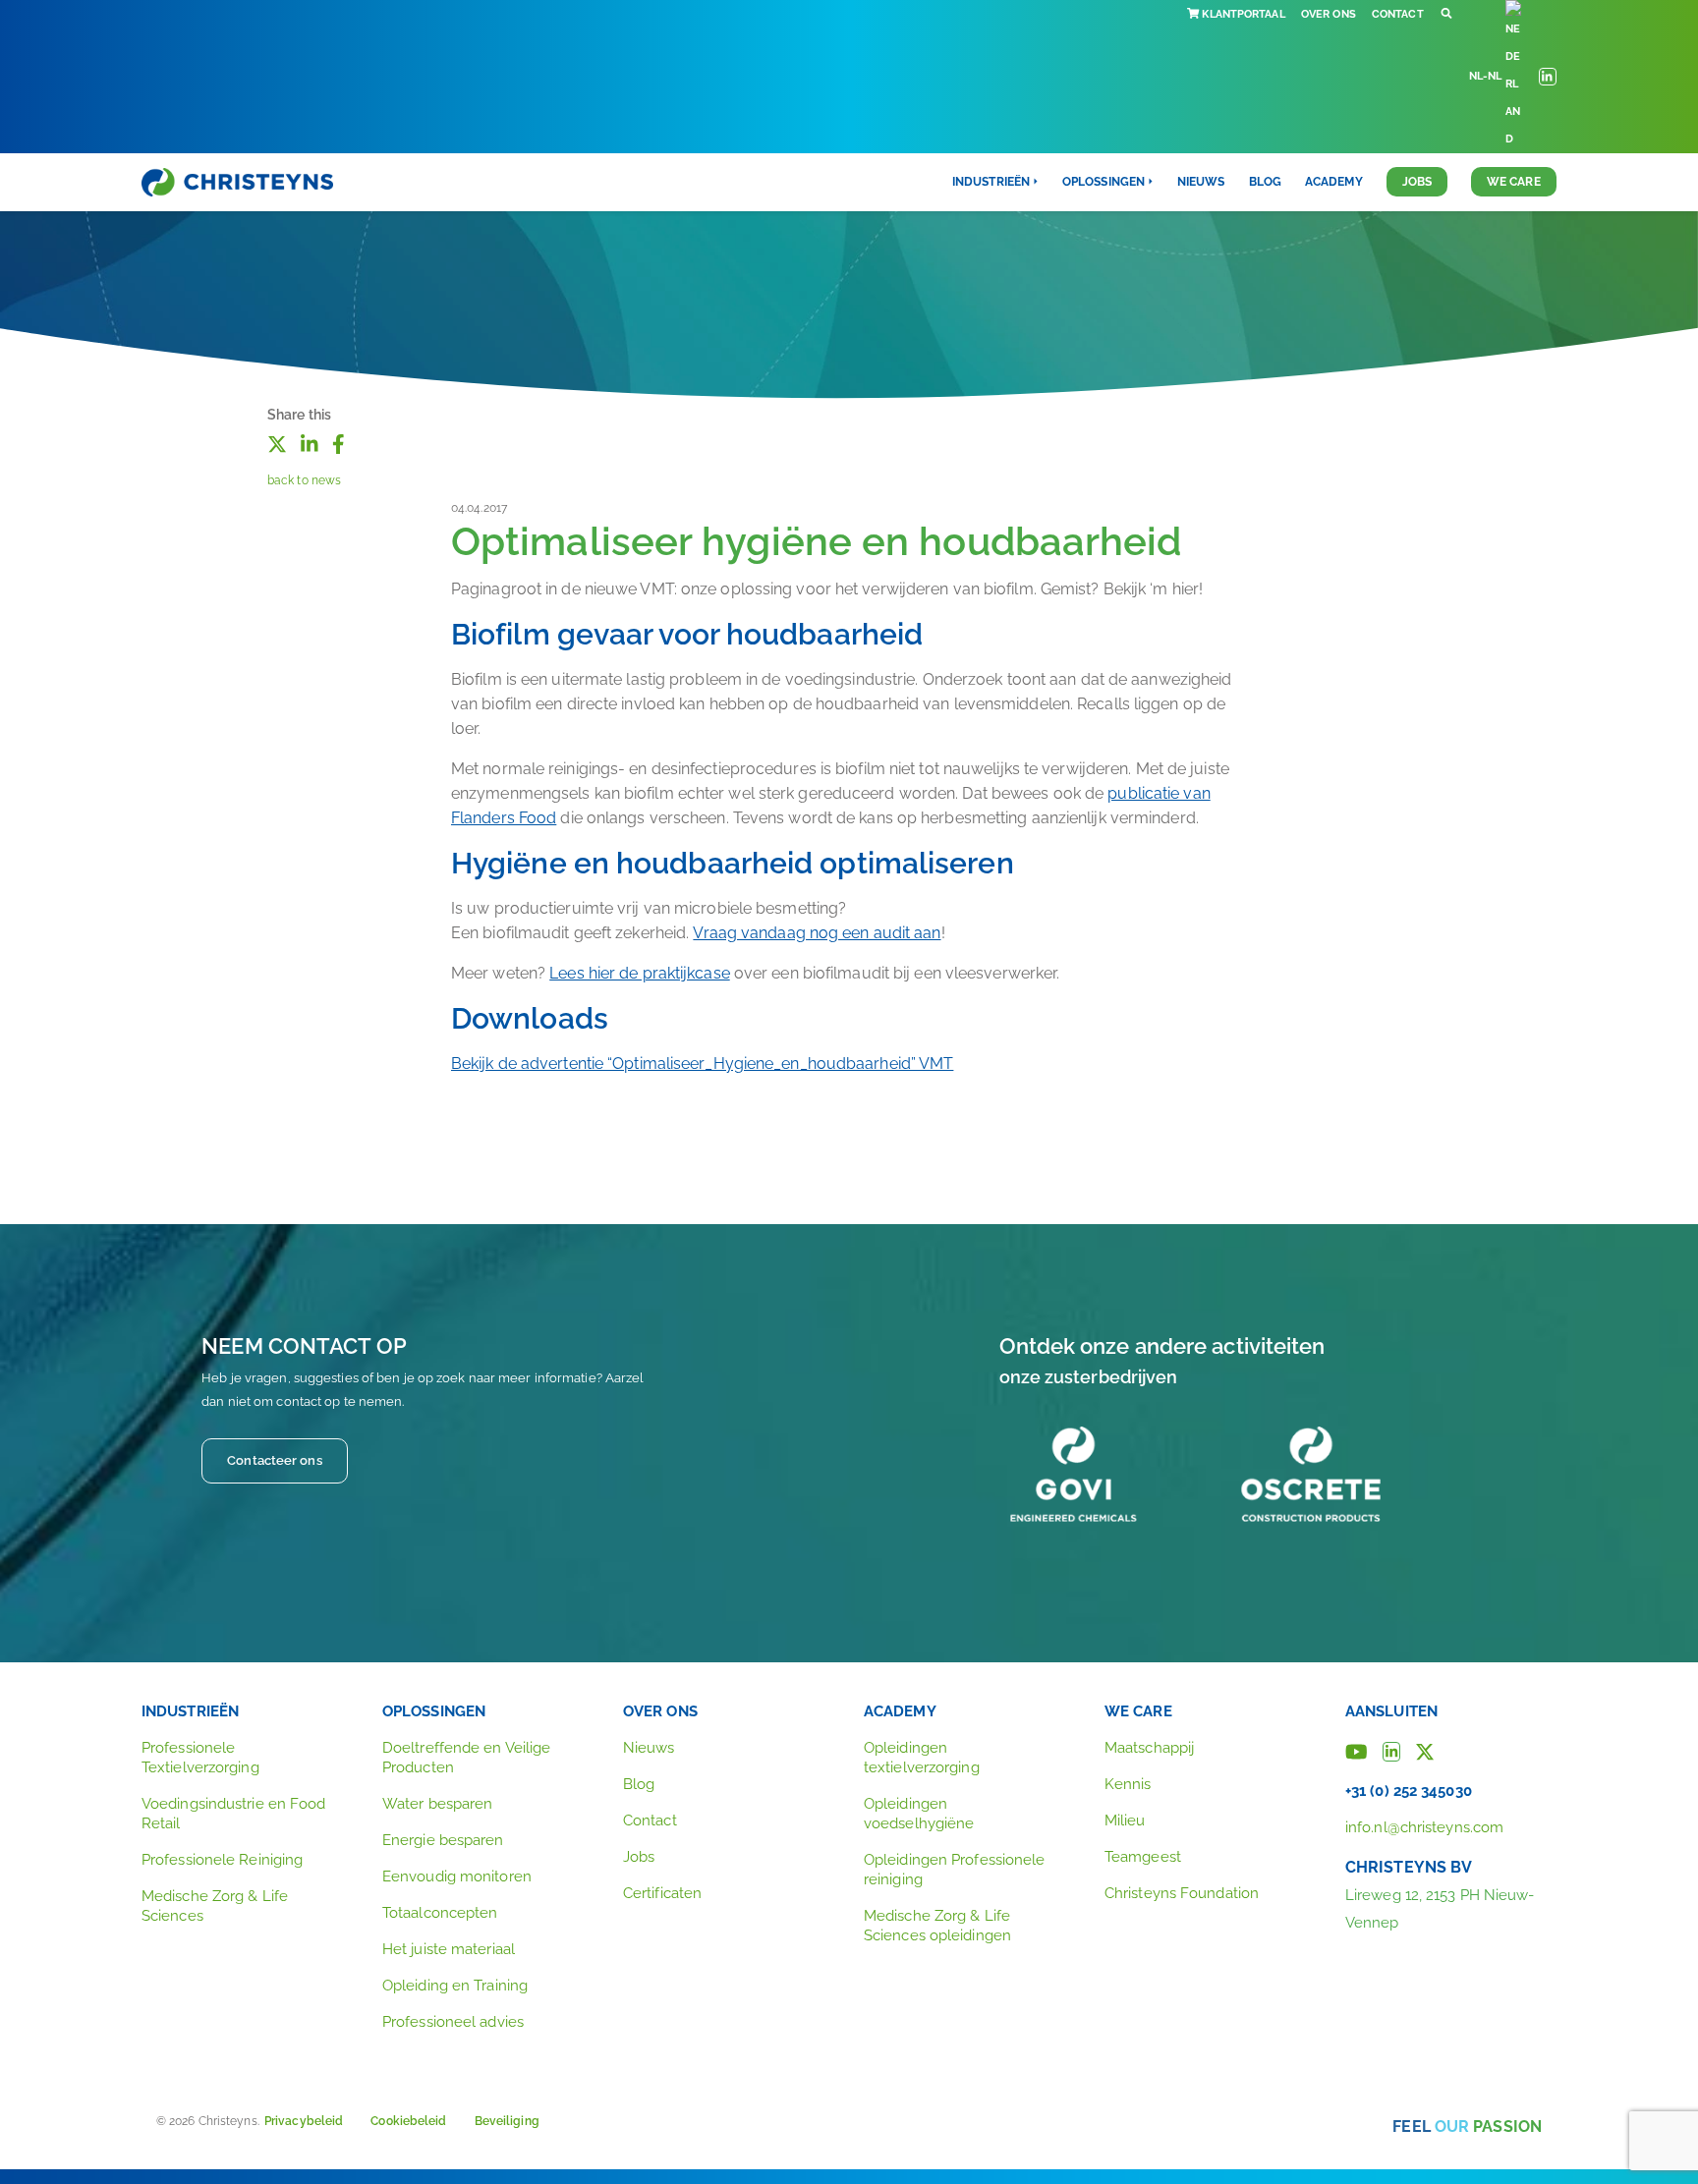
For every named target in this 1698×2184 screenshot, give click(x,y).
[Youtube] (1357, 1750)
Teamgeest (1143, 1857)
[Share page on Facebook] (339, 442)
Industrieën (190, 1711)
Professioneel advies (453, 2022)
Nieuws (1201, 182)
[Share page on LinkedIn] (310, 442)
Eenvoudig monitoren (457, 1876)
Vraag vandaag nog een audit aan (817, 933)
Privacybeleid (304, 2121)
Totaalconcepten (440, 1913)
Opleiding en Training (455, 1986)
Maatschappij (1149, 1748)
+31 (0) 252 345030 (1409, 1791)
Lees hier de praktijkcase (640, 973)
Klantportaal (1243, 14)
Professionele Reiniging (222, 1860)
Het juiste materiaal (449, 1949)
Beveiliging (507, 2121)
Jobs (1417, 182)
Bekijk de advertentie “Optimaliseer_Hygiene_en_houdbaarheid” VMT (702, 1064)
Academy (1334, 182)
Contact (1398, 14)
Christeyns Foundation (1182, 1893)
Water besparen (437, 1804)
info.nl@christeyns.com (1424, 1827)
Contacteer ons (274, 1460)
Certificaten (662, 1893)
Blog (1265, 182)
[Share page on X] (277, 442)
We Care (1514, 182)
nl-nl (1486, 76)
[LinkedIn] (1391, 1750)
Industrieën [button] (991, 182)
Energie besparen (443, 1840)
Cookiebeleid (408, 2121)
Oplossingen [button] (1104, 182)
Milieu (1125, 1820)
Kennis (1128, 1784)
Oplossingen (434, 1711)
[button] (1446, 14)
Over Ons (1329, 14)
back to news (304, 480)
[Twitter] (1425, 1750)
